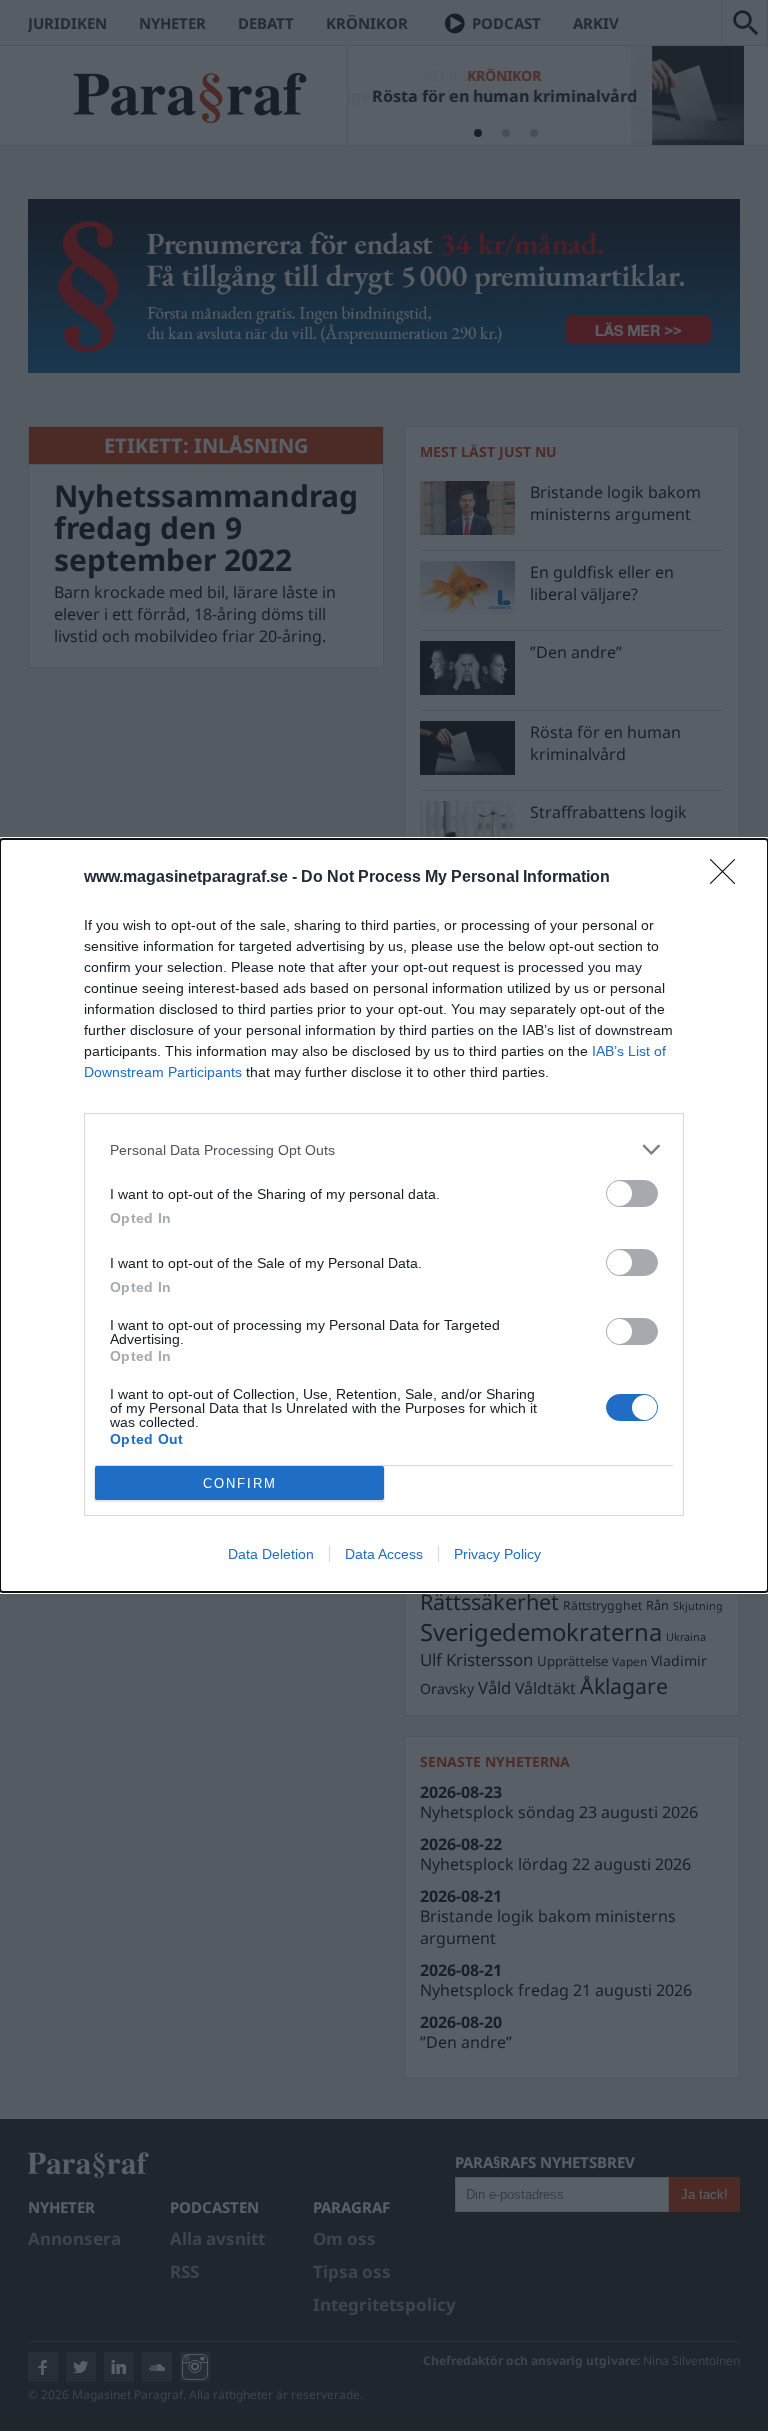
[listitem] (384, 1149)
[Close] (729, 878)
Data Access (384, 1554)
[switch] (632, 1193)
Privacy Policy (497, 1554)
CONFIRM (240, 1483)
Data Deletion (271, 1554)
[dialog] (384, 1215)
